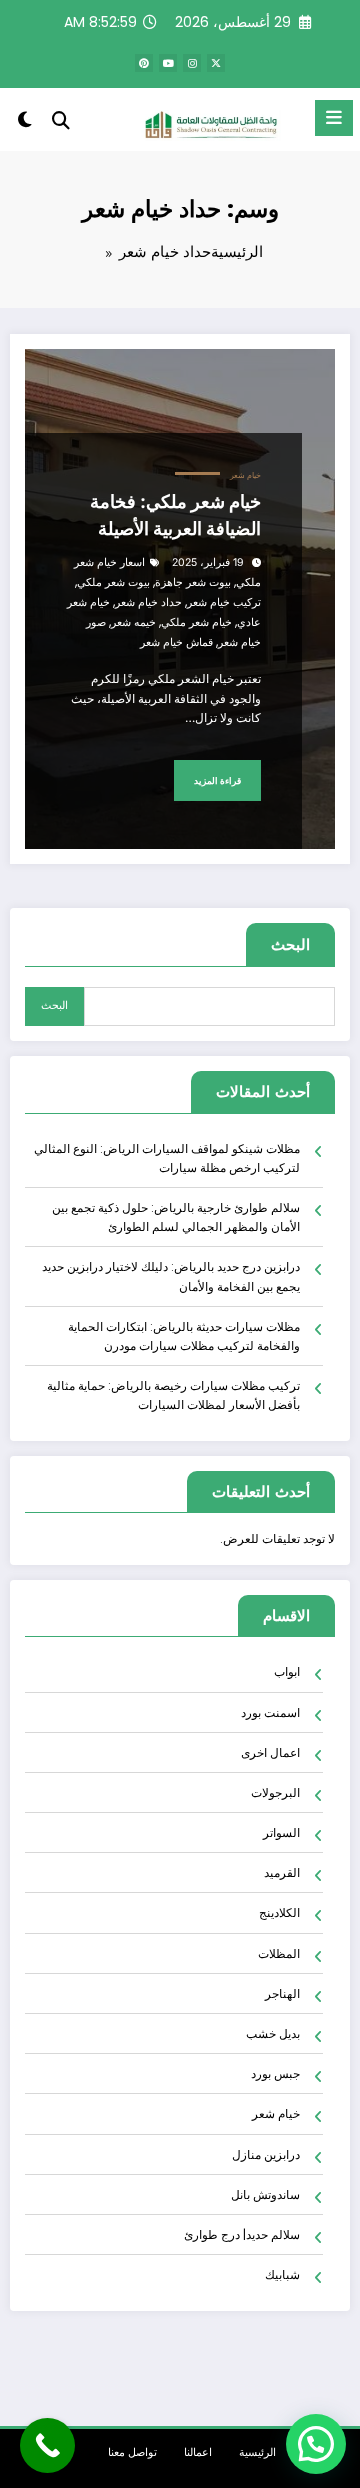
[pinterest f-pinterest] (144, 63)
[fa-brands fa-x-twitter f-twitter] (216, 63)
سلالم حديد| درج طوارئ (242, 2234)
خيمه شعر (133, 622)
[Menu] (334, 118)
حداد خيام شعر (148, 602)
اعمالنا (198, 2452)
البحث (290, 944)
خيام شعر (245, 475)
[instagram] (192, 63)
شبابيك (282, 2274)
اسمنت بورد (270, 1712)
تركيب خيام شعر (224, 602)
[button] (316, 2444)
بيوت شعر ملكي (113, 582)
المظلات (279, 1953)
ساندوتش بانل (265, 2194)
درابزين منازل (266, 2154)
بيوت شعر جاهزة (193, 582)
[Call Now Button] (47, 2445)
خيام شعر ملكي (196, 622)
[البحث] (61, 120)
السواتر (281, 1832)
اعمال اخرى (270, 1752)
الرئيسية (257, 2452)
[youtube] (168, 63)
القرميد (282, 1872)
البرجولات (275, 1792)
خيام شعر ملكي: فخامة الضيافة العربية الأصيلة (175, 515)
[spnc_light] (24, 123)
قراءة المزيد (217, 780)
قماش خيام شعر (176, 642)
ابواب (287, 1671)
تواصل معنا (132, 2452)
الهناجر (282, 1993)
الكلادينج (279, 1912)
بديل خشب (273, 2033)
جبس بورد (275, 2073)
